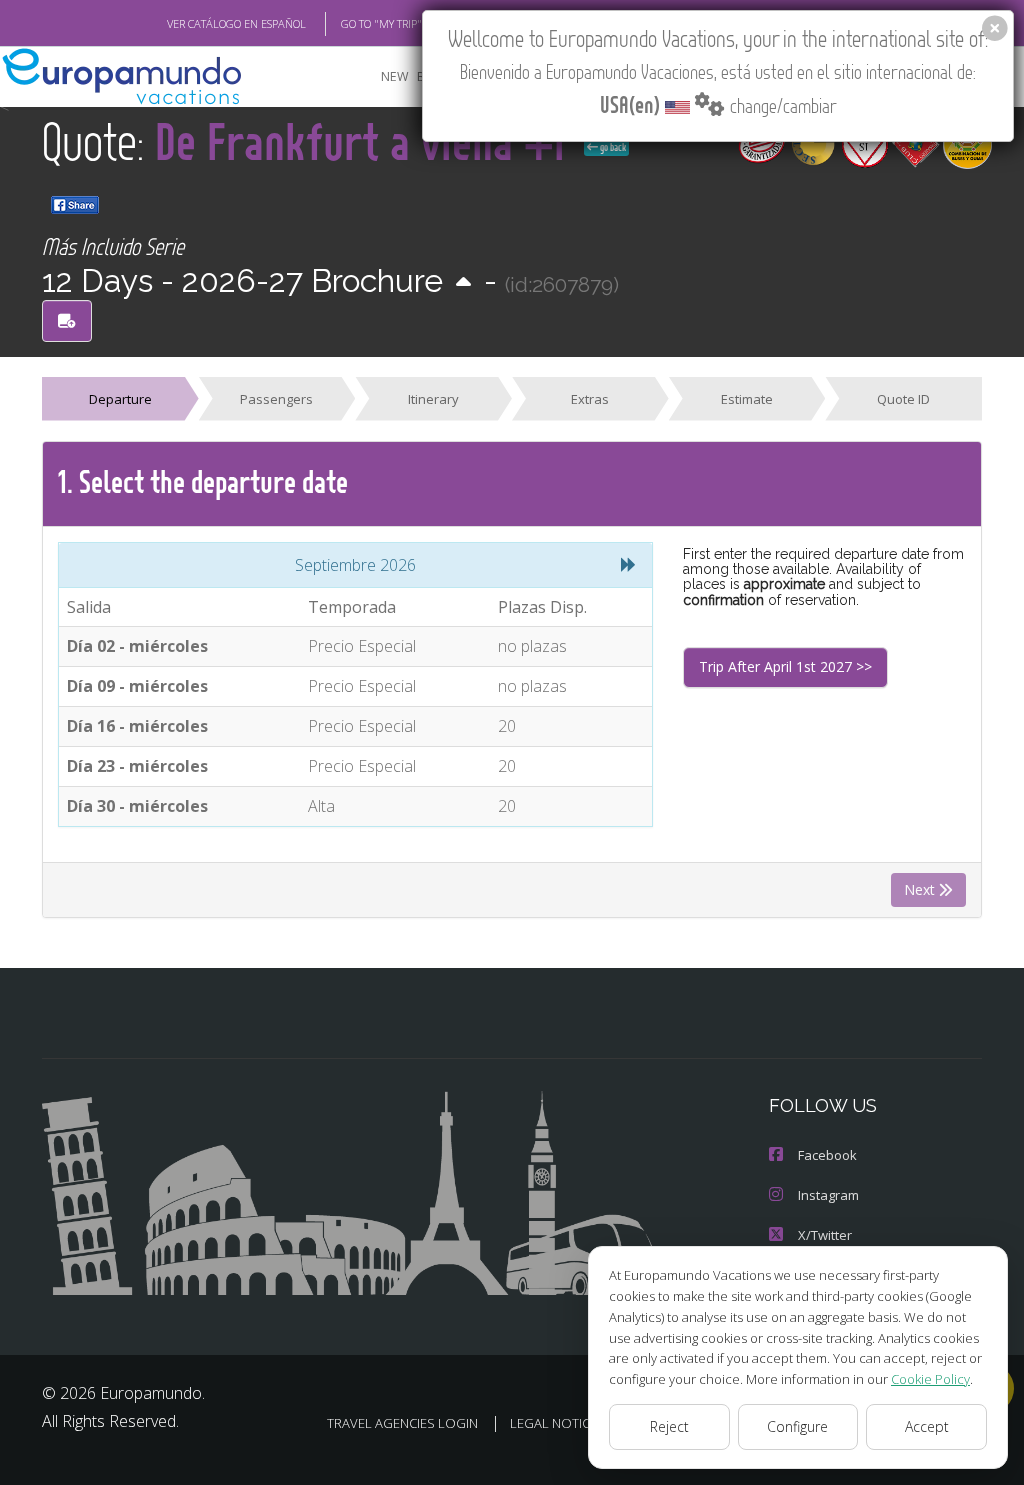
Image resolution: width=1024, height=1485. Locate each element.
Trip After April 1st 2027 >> (785, 666)
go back (612, 147)
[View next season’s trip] (463, 283)
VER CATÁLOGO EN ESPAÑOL (236, 23)
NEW (395, 76)
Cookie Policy (930, 1379)
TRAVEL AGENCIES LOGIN (402, 1423)
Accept (927, 1426)
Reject (669, 1426)
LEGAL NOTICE (553, 1423)
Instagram (828, 1195)
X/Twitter (825, 1235)
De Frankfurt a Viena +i (365, 140)
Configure (797, 1426)
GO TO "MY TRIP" (381, 23)
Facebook (827, 1155)
